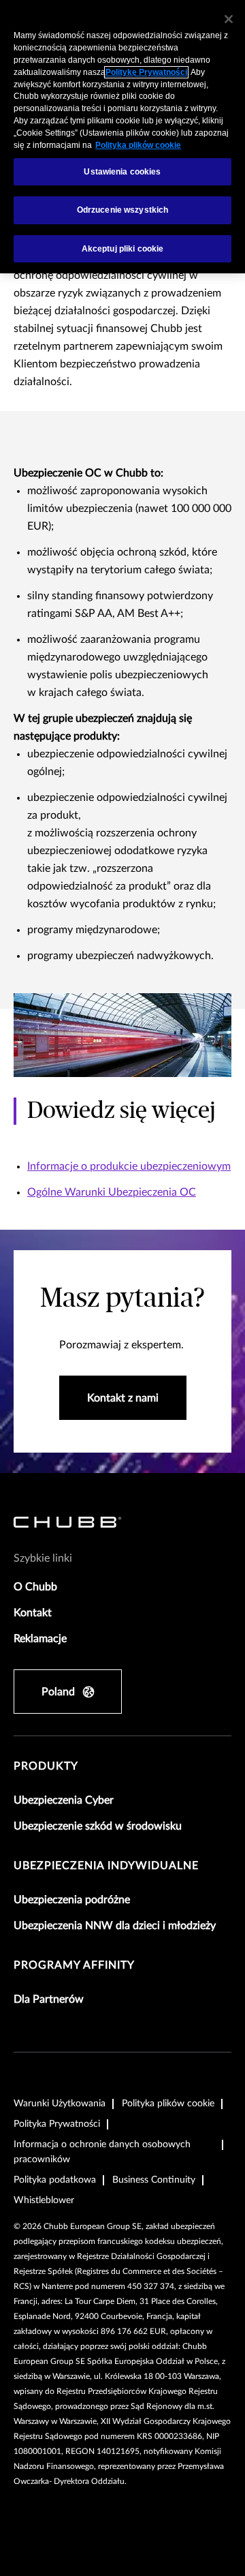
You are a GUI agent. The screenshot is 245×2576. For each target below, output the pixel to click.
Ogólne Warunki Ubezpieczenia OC (112, 1192)
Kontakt (33, 1613)
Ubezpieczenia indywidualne (106, 1866)
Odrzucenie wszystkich (123, 210)
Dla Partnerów (49, 1999)
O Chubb (35, 1587)
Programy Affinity (74, 1965)
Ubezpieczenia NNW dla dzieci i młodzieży (115, 1926)
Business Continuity (154, 2180)
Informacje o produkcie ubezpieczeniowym (129, 1166)
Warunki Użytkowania (60, 2104)
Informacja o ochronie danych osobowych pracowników (102, 2152)
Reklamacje (40, 1639)
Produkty (46, 1766)
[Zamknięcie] (229, 19)
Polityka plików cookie (168, 2104)
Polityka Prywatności (57, 2124)
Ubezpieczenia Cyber (64, 1800)
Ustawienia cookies (122, 172)
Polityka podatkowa (55, 2180)
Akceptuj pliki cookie (123, 249)
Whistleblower (44, 2200)
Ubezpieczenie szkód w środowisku (98, 1826)
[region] (122, 137)
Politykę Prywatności (146, 72)
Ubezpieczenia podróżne (72, 1900)
